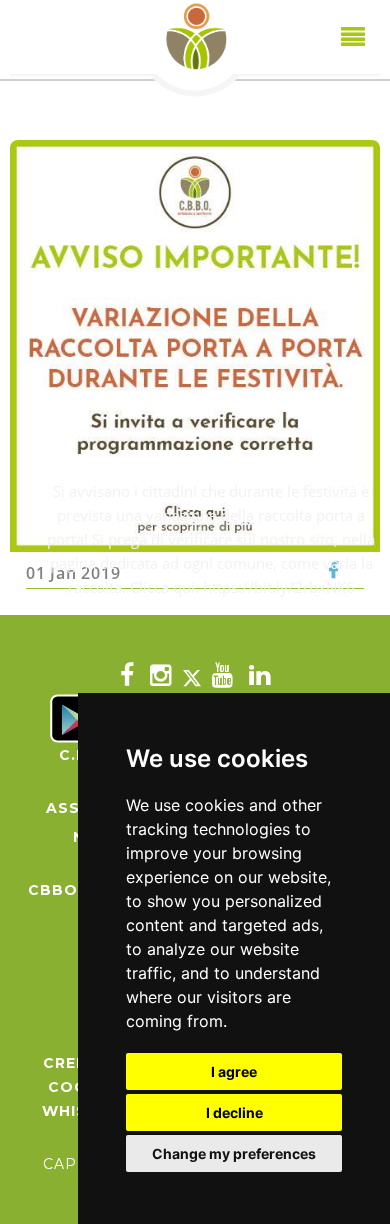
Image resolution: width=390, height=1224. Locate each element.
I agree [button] (234, 1071)
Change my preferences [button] (234, 1153)
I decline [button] (234, 1112)
